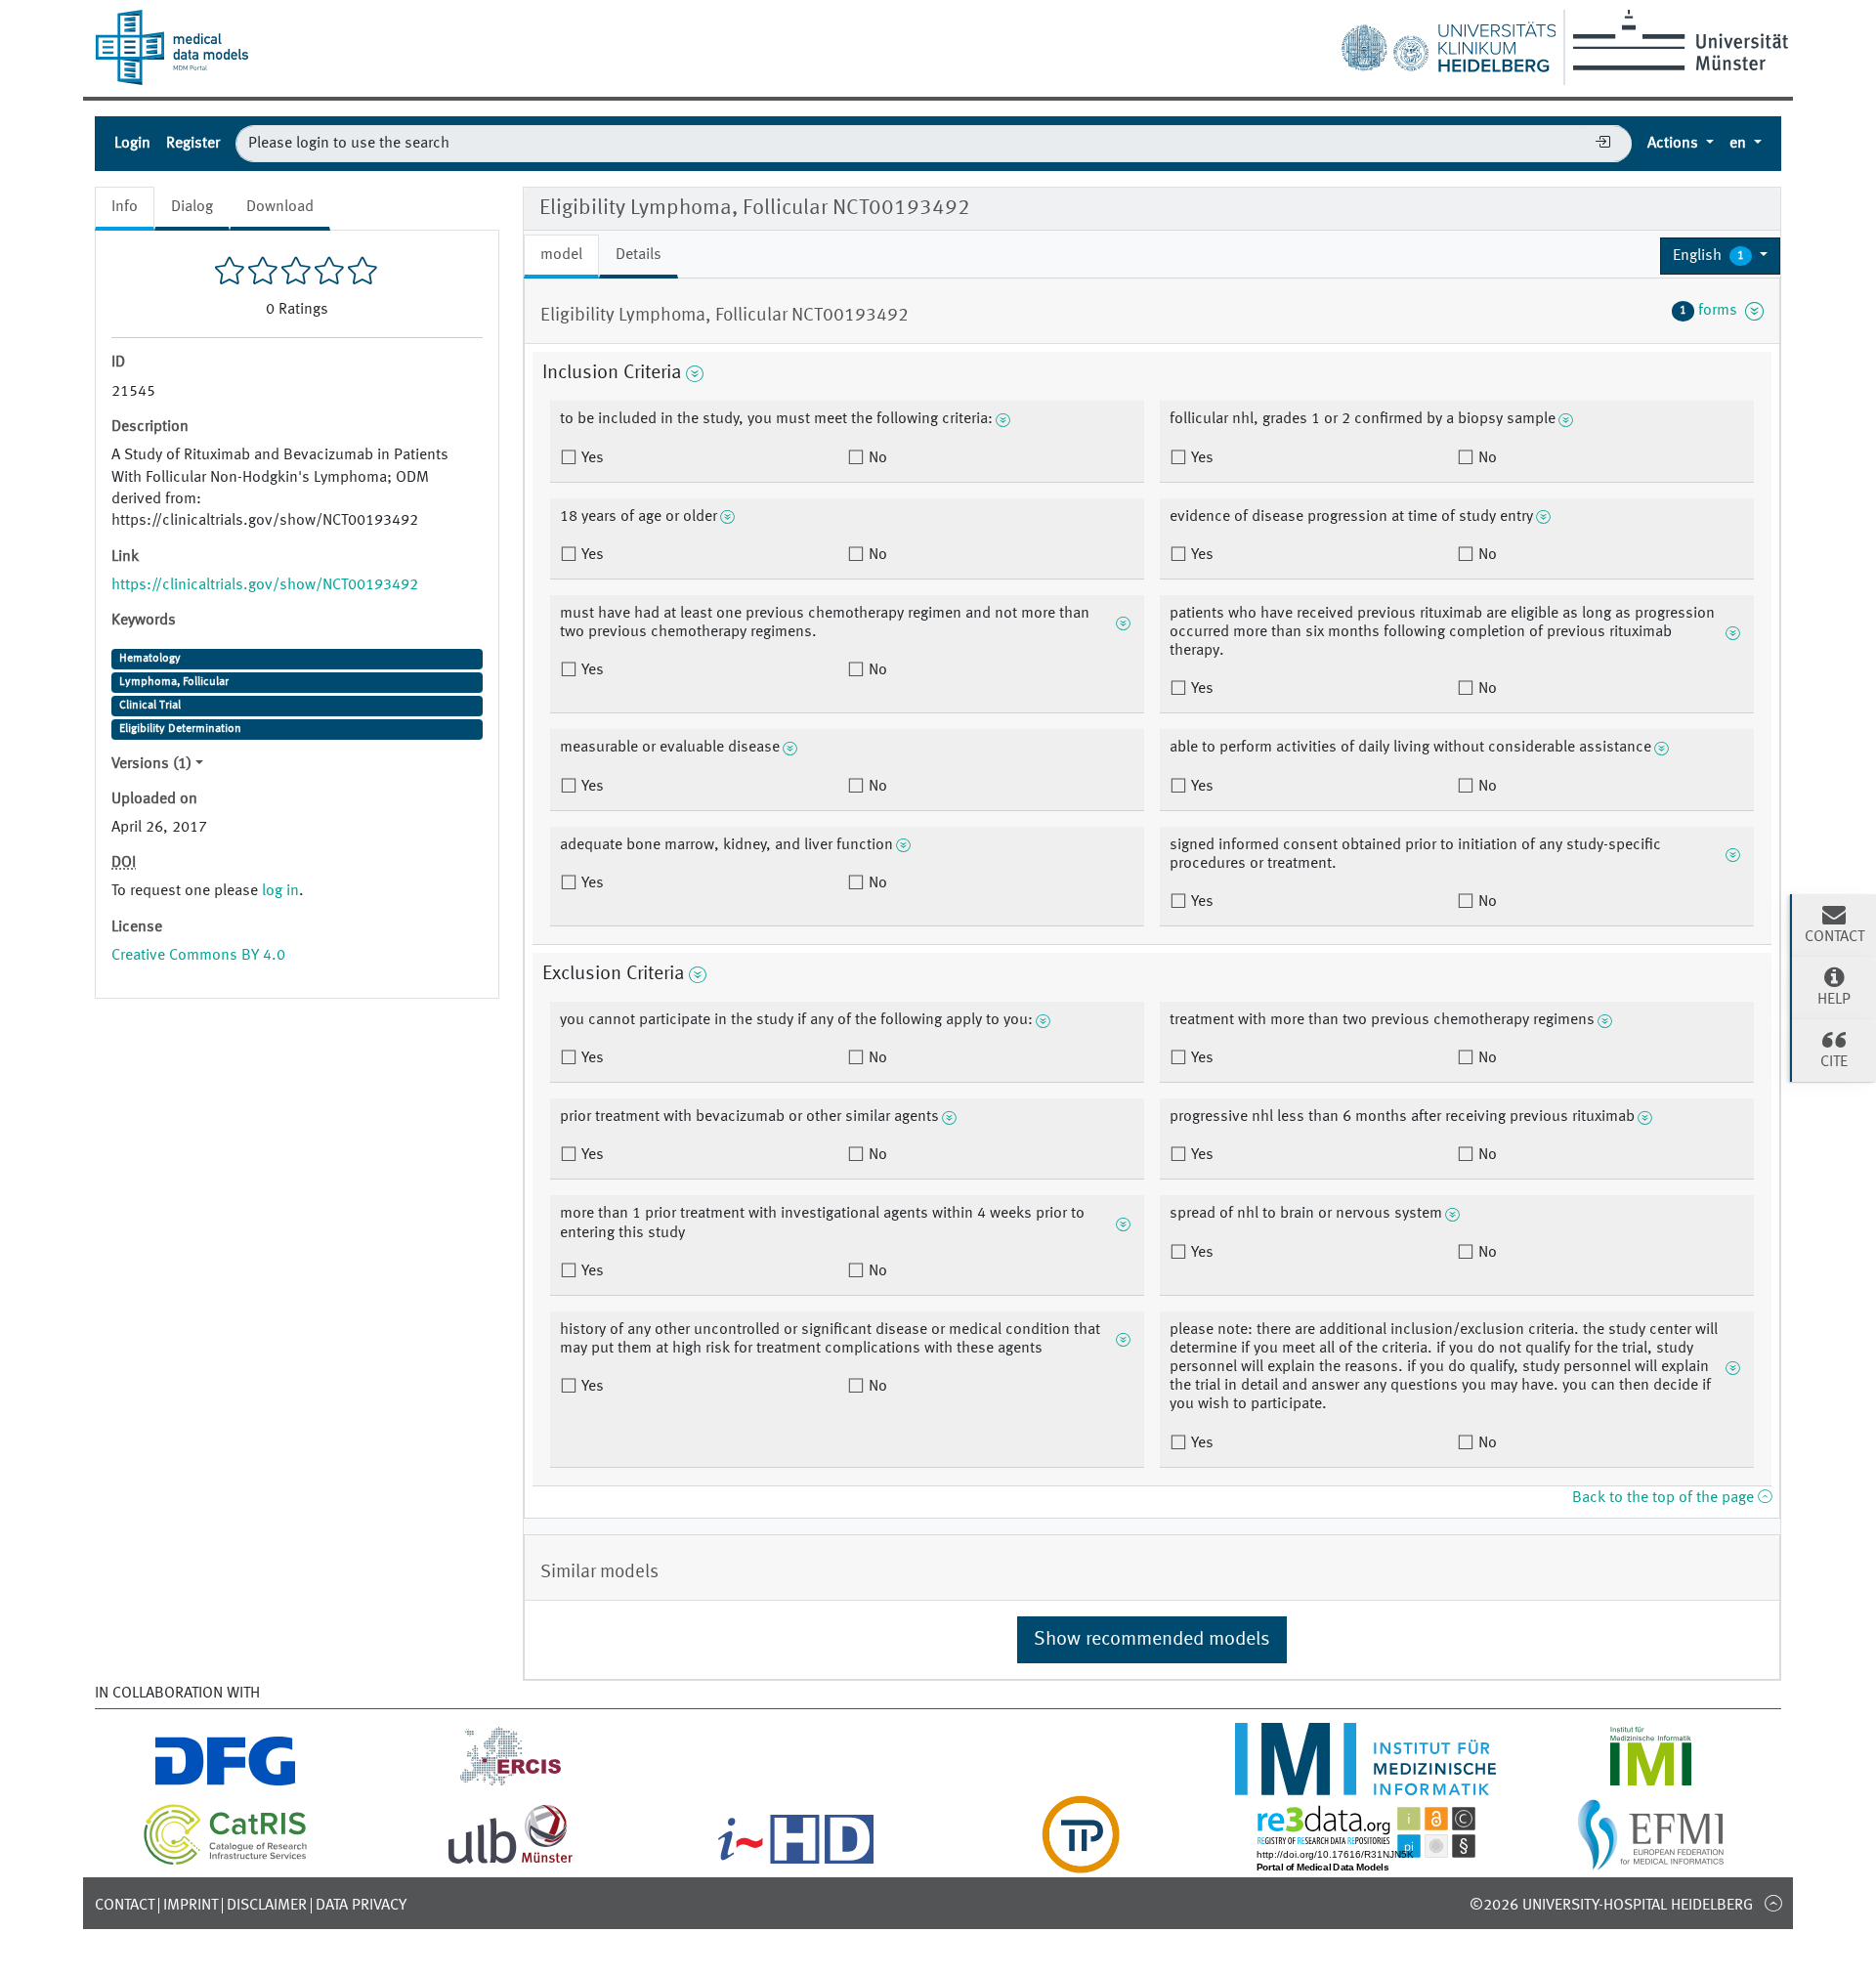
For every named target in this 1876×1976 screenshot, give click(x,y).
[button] (1720, 256)
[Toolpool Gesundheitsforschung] (1081, 1862)
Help (1834, 1000)
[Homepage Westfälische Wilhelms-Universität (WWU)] (1677, 40)
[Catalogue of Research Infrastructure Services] (226, 1862)
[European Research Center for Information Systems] (511, 1783)
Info (125, 207)
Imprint (191, 1906)
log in (280, 891)
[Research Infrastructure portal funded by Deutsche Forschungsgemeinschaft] (225, 1783)
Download (280, 207)
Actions (1675, 144)
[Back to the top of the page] (1773, 1903)
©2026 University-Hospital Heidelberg (1611, 1906)
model (561, 255)
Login (132, 144)
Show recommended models (1152, 1640)
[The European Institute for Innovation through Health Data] (796, 1862)
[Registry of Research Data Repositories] (1366, 1862)
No (876, 458)
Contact (125, 1906)
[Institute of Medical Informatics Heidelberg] (1366, 1783)
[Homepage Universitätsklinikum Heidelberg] (1448, 43)
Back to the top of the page (1665, 1498)
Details (639, 255)
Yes (591, 458)
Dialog (192, 207)
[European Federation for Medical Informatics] (1651, 1862)
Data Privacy (361, 1906)
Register (193, 144)
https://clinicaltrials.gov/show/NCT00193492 (265, 585)
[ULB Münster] (510, 1862)
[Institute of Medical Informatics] (1651, 1783)
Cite (1834, 1062)
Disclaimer (267, 1906)
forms (1712, 311)
